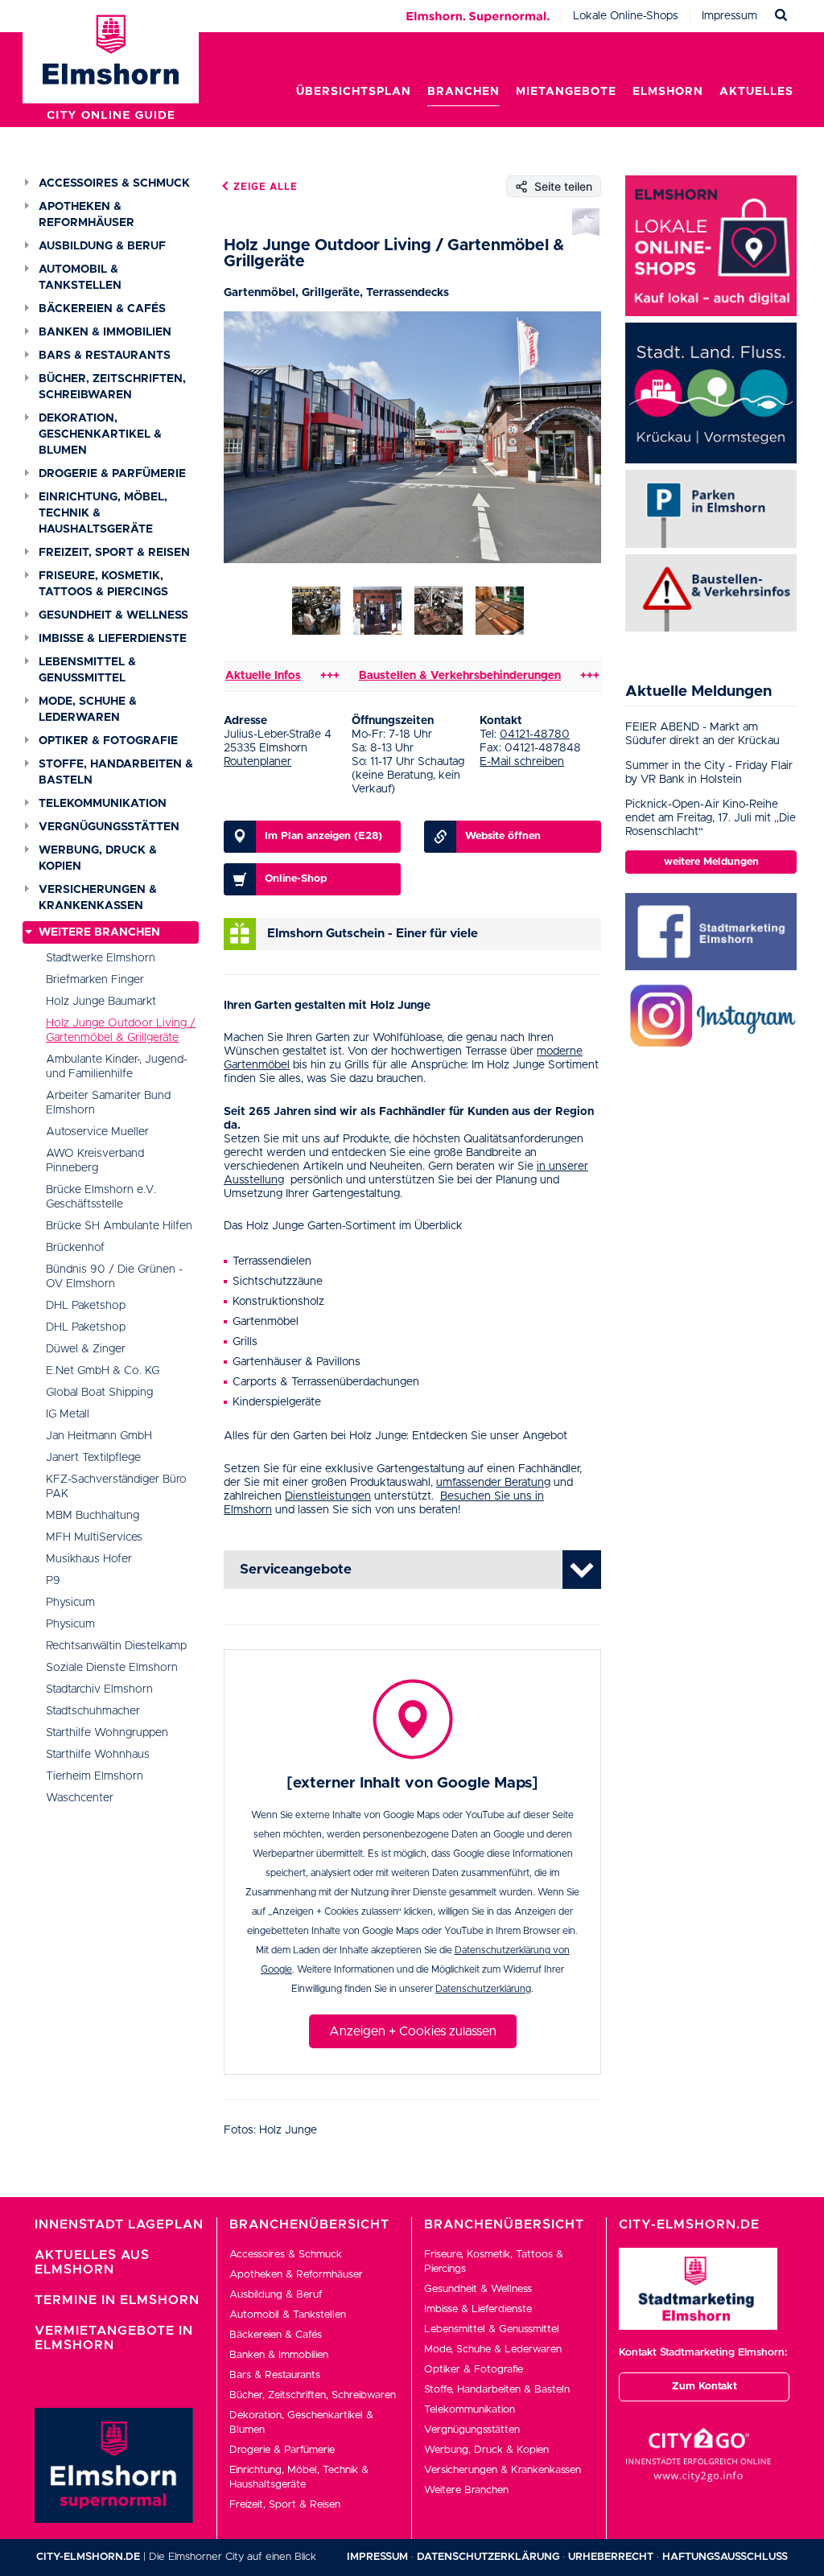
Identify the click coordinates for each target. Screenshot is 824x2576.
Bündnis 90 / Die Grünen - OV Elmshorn (114, 1277)
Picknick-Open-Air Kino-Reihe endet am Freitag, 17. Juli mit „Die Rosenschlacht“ (711, 818)
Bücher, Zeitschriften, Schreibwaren (112, 387)
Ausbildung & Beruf (102, 246)
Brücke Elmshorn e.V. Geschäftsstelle (101, 1197)
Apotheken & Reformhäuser (87, 215)
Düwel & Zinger (86, 1349)
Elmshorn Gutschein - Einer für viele (373, 934)
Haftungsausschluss (725, 2557)
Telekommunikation (103, 804)
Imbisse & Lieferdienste (113, 639)
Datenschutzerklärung (483, 1989)
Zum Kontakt (705, 2387)
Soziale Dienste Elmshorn (112, 1668)
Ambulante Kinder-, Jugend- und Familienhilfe (117, 1067)
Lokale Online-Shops (626, 16)
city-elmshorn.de (88, 2557)
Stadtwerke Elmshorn (101, 958)
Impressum (729, 16)
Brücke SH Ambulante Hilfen (119, 1226)
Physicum (70, 1603)
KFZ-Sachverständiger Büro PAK (116, 1487)
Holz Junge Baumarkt (101, 1002)
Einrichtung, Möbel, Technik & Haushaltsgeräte (103, 513)
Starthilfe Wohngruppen (107, 1733)
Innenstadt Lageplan (119, 2224)
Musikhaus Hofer (89, 1559)
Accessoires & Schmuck (114, 183)
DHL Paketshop (86, 1306)
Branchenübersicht (309, 2224)
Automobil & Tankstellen (80, 278)
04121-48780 (535, 735)
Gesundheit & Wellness (113, 615)
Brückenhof (75, 1248)
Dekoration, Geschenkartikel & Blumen (100, 434)
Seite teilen (563, 186)
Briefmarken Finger (95, 980)
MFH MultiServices (94, 1537)
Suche (781, 16)
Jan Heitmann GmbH (99, 1436)
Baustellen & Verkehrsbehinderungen (412, 676)
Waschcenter (80, 1798)
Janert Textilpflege (93, 1458)
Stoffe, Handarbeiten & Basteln (116, 772)
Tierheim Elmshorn (95, 1776)
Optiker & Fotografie (108, 741)
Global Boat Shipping (99, 1393)
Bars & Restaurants (105, 356)
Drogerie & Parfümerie (112, 474)
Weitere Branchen (99, 932)
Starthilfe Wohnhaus (98, 1755)
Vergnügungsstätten (109, 827)
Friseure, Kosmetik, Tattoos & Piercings (103, 584)
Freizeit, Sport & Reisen (114, 553)
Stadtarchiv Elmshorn (99, 1689)
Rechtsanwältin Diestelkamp (116, 1646)
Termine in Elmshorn (117, 2300)
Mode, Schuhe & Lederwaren (88, 710)
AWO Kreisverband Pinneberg (95, 1161)
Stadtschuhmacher (93, 1711)
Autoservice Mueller (97, 1132)
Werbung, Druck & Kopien (98, 858)
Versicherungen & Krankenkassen (98, 898)
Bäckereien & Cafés (102, 309)
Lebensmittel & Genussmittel (87, 670)
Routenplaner (257, 762)
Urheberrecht (611, 2557)
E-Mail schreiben (522, 762)
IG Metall (68, 1414)
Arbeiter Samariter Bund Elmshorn (108, 1103)
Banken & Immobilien (105, 332)
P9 (53, 1581)
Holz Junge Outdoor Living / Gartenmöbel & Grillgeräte (121, 1031)
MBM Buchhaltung (93, 1516)
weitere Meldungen (711, 862)
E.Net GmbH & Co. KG (103, 1371)
